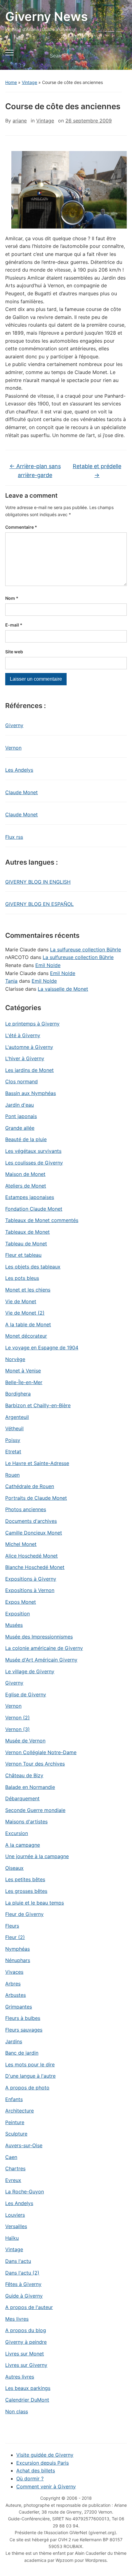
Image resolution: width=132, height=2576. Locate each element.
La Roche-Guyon (25, 2192)
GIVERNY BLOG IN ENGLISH (38, 882)
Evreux (13, 2180)
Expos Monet (21, 1602)
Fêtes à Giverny (23, 2284)
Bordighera (18, 1394)
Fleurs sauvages (24, 2030)
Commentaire (21, 527)
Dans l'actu (18, 2261)
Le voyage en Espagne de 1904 (42, 1348)
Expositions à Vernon (30, 1590)
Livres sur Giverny (26, 2365)
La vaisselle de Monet (63, 989)
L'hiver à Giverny (25, 1058)
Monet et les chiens (28, 1290)
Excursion (17, 1833)
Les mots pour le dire (30, 2064)
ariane (20, 121)
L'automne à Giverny (29, 1047)
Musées (14, 1625)
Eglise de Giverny (26, 1694)
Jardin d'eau (19, 1105)
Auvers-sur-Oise (24, 2145)
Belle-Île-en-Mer (24, 1382)
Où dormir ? (30, 2478)
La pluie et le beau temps (35, 1903)
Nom (12, 598)
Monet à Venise (23, 1371)
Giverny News (47, 16)
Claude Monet (21, 792)
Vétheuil (14, 1428)
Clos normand (21, 1081)
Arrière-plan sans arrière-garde (35, 471)
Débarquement (22, 1798)
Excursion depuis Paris (43, 2463)
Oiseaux (14, 1868)
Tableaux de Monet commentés (42, 1220)
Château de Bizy (24, 1775)
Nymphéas (17, 1949)
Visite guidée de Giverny (45, 2455)
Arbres (13, 1984)
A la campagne (23, 1845)
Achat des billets (36, 2470)
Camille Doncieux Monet (34, 1533)
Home (11, 82)
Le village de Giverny (30, 1671)
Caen (11, 2157)
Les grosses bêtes (26, 1891)
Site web (14, 652)
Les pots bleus (22, 1278)
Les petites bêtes (25, 1879)
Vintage (29, 82)
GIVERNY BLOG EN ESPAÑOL (39, 904)
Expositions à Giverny (31, 1579)
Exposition (17, 1614)
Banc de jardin (22, 2053)
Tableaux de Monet (27, 1232)
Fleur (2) (15, 1937)
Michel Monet (21, 1544)
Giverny (14, 725)
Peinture (15, 2122)
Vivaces (14, 1972)
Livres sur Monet (25, 2354)
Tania (11, 981)
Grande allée (20, 1128)
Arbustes (16, 1995)
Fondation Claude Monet (34, 1209)
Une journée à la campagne (37, 1856)
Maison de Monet (25, 1174)
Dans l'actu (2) (22, 2273)
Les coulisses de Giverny (34, 1163)
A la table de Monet (28, 1324)
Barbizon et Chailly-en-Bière (38, 1405)
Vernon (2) (17, 1718)
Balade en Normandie (30, 1787)
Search (117, 56)
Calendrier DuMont (27, 2400)
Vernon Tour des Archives (35, 1764)
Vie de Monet (21, 1301)
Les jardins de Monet (29, 1070)
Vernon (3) (17, 1729)
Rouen (12, 1475)
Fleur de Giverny (24, 1914)
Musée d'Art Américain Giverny (41, 1660)
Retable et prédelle (97, 471)
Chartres (15, 2168)
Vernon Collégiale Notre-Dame (41, 1752)
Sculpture (16, 2134)
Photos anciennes (26, 1509)
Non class (17, 2411)
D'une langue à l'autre (30, 2076)
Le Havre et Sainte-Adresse (37, 1463)
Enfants (14, 2099)
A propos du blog (26, 2330)
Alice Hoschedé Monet (31, 1556)
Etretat (13, 1451)
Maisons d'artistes (26, 1822)
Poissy (13, 1440)
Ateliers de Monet (26, 1186)
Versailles (16, 2226)
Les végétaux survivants (33, 1151)
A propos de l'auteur (29, 2307)
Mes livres (17, 2319)
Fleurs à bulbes (23, 2018)
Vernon (13, 748)
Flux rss (14, 837)
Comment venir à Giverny (46, 2486)
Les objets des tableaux (33, 1267)
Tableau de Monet (26, 1244)
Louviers (15, 2215)
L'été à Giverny (23, 1035)
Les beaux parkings (28, 2388)
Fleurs (12, 1926)
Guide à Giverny (24, 2296)
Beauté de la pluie (26, 1139)
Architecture (19, 2111)
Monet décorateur (26, 1336)
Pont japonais (21, 1116)
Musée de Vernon (25, 1741)
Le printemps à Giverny (32, 1024)
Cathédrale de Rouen (30, 1486)
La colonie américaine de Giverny (44, 1648)
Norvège (15, 1359)
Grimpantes (19, 2007)
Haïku (12, 2238)
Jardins (14, 2041)
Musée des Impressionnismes (39, 1637)
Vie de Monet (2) (25, 1313)
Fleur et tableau (23, 1255)
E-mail (14, 625)
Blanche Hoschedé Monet (35, 1567)
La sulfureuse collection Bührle (85, 950)
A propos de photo (27, 2088)
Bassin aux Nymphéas (31, 1093)
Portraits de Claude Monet (36, 1498)
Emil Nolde (48, 965)
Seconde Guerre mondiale (35, 1810)
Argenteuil (17, 1417)
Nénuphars (18, 1960)
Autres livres (20, 2377)
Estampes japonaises (30, 1197)
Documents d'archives (31, 1521)
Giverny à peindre (26, 2342)
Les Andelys (19, 770)
